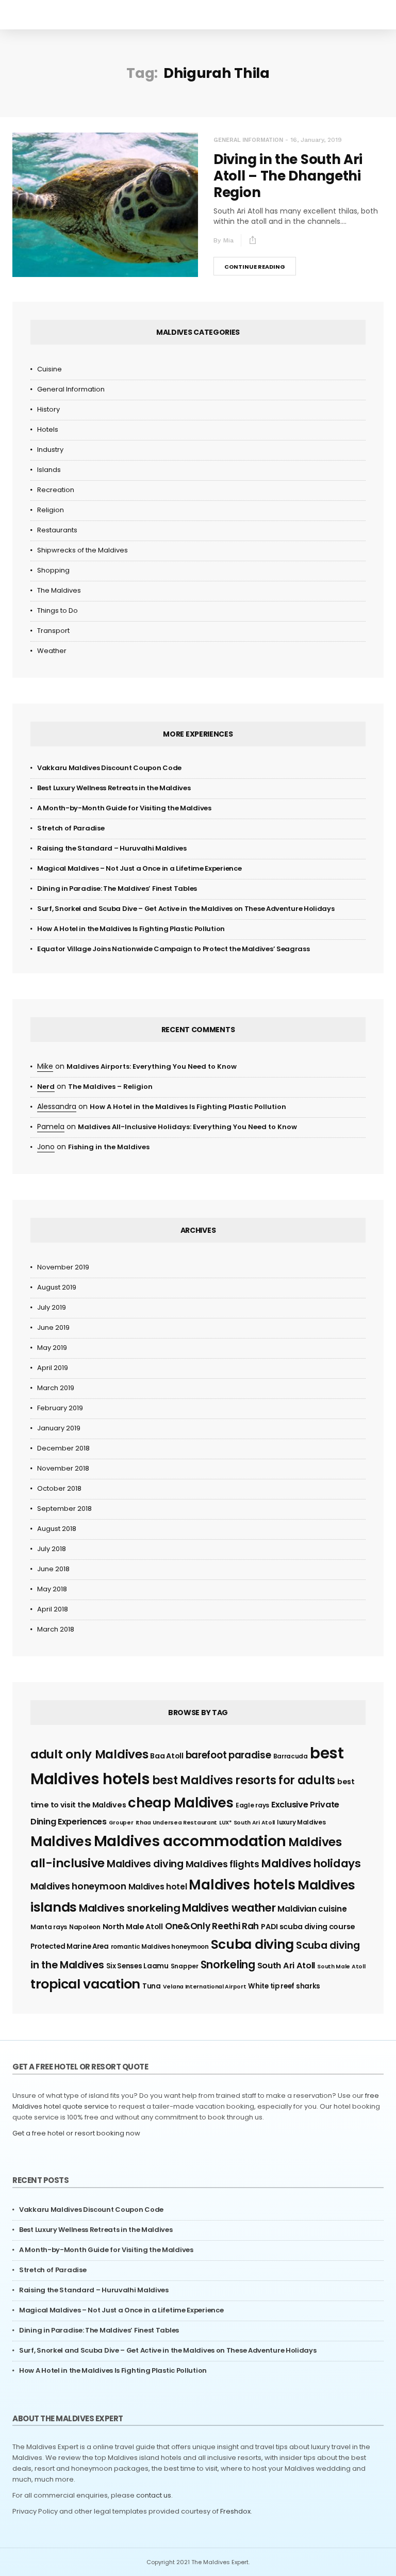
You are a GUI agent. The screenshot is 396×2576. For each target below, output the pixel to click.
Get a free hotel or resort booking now (76, 2133)
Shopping (53, 570)
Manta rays (49, 1927)
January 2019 (59, 1428)
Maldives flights (222, 1864)
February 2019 (60, 1408)
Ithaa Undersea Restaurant (177, 1823)
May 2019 (52, 1348)
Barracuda (291, 1756)
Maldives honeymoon (78, 1886)
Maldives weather (229, 1908)
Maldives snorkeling (129, 1908)
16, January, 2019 (316, 140)
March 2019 (56, 1388)
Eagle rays (252, 1805)
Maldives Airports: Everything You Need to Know (152, 1066)
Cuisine (49, 369)
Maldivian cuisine (312, 1909)
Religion (51, 510)
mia (228, 240)
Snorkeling (228, 1964)
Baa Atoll (167, 1756)
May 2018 (52, 1589)
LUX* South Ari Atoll (247, 1823)
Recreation (56, 490)
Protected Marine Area (70, 1946)
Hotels (48, 429)
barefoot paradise (228, 1755)
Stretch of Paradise (71, 828)
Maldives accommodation (190, 1841)
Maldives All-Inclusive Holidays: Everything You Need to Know (187, 1127)
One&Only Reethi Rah (212, 1926)
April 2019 (53, 1368)
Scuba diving (252, 1944)
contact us (154, 2495)
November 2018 (63, 1468)
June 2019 (53, 1327)
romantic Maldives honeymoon (160, 1946)
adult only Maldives (89, 1754)
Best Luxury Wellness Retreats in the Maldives (114, 788)
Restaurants (57, 530)
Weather (52, 651)
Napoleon (85, 1927)
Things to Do (57, 610)
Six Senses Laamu (137, 1966)
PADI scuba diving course (308, 1927)
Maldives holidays (311, 1863)
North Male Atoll (133, 1927)
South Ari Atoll (286, 1966)
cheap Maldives (181, 1803)
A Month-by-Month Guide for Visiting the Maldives (124, 808)
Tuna (152, 1986)
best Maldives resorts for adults (244, 1780)
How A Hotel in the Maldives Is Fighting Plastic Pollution (131, 929)
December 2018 (63, 1448)
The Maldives (59, 590)
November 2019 (63, 1267)
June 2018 (53, 1569)
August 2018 (57, 1529)
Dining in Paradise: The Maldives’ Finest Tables (117, 888)
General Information (248, 140)
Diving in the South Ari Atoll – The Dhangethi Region (288, 176)
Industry (50, 450)
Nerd (46, 1087)
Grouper (121, 1823)
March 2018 (56, 1629)
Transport (53, 631)
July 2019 (52, 1307)
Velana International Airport (205, 1987)
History (48, 409)
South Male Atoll (341, 1967)
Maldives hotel (158, 1887)
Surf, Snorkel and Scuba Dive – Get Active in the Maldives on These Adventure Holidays (186, 909)
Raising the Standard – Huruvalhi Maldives (112, 848)
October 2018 (59, 1488)
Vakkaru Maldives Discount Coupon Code (109, 768)
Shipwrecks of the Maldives (82, 550)
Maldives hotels (242, 1885)
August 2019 (57, 1287)
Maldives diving (145, 1864)
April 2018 (53, 1609)
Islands (49, 470)
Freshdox (235, 2511)
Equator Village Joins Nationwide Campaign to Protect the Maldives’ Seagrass (174, 949)
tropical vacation (85, 1984)
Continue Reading (255, 267)
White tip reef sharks (284, 1986)
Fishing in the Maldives (109, 1147)
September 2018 (64, 1509)
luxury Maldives (301, 1822)
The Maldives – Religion (110, 1087)
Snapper (185, 1966)
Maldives (61, 1841)
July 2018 (52, 1549)
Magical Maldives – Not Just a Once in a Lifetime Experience (139, 868)
